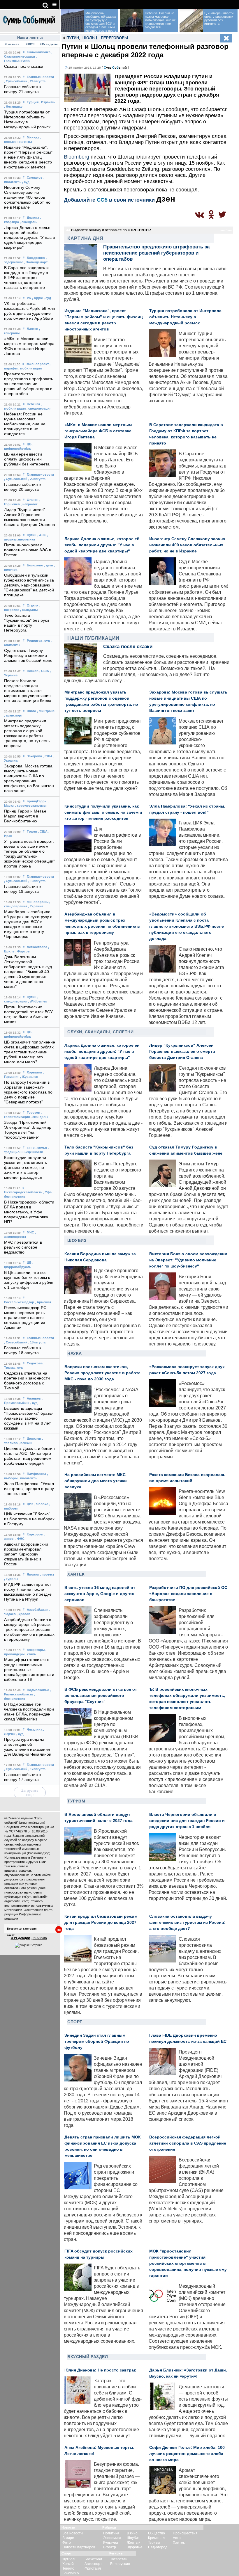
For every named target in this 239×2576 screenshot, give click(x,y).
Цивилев (34, 1439)
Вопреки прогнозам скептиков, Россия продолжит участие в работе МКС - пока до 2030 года (102, 1373)
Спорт (75, 2022)
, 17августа (37, 1769)
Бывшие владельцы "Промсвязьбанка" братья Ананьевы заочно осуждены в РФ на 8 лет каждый (29, 1418)
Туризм (76, 1801)
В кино (132, 2533)
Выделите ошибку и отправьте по (111, 230)
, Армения (43, 1302)
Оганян (33, 500)
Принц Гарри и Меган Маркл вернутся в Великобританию (25, 816)
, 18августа (37, 1342)
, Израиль (47, 102)
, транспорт (13, 715)
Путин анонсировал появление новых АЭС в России (28, 550)
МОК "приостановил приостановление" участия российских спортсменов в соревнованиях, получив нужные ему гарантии (188, 2263)
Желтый (134, 2543)
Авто (177, 2538)
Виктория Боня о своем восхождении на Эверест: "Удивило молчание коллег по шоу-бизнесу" (188, 1260)
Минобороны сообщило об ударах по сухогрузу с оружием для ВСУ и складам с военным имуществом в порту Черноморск (89, 24)
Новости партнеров (79, 2547)
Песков (33, 671)
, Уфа (47, 1192)
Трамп (32, 831)
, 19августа (37, 881)
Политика (111, 2533)
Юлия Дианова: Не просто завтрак (100, 2370)
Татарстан (119, 2559)
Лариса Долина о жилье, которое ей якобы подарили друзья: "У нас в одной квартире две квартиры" (30, 238)
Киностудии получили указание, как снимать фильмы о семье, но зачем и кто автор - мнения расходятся (26, 1168)
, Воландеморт (36, 262)
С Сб (115, 67)
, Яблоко (41, 1504)
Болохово (35, 565)
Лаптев (32, 329)
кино (31, 1148)
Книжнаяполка (39, 52)
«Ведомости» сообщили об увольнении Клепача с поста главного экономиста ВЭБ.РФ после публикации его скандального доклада (187, 926)
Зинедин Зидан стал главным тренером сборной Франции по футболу (97, 2041)
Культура (111, 2543)
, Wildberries (37, 1001)
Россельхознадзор (19, 1302)
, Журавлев (29, 1077)
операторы (36, 1650)
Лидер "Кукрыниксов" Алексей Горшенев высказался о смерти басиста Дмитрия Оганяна (182, 1051)
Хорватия (34, 1072)
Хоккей (68, 2564)
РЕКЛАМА (40, 1938)
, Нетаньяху (13, 106)
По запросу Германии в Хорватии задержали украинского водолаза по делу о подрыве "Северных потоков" (28, 1092)
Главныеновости (40, 77)
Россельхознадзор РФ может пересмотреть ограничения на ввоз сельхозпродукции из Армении (25, 1318)
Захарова (34, 756)
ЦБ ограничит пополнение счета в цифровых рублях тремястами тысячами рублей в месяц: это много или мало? (30, 1052)
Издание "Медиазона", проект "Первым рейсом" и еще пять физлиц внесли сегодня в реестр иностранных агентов (28, 157)
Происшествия (185, 2533)
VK (29, 298)
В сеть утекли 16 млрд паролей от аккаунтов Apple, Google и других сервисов (100, 1594)
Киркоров (35, 1534)
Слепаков (35, 177)
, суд (26, 182)
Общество (157, 2533)
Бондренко (36, 258)
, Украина (36, 906)
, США (44, 671)
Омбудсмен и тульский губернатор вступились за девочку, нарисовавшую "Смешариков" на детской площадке (29, 585)
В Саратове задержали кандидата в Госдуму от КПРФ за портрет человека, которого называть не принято (27, 278)
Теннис (68, 2568)
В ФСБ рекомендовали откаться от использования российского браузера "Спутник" (101, 1696)
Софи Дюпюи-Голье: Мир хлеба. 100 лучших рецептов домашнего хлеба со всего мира (187, 2454)
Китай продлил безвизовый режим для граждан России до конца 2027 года (101, 1922)
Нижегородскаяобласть (23, 1192)
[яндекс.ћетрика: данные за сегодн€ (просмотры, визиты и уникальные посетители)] (29, 1945)
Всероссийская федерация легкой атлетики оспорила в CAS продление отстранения (188, 2143)
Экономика (112, 2538)
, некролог (29, 504)
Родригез (34, 641)
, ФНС (20, 1539)
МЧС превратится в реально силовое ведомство (23, 1247)
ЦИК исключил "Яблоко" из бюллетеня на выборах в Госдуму (29, 1519)
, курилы (11, 1579)
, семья (41, 1148)
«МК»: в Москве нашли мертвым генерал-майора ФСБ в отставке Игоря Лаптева (98, 431)
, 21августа (37, 81)
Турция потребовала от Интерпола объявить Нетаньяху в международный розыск (185, 317)
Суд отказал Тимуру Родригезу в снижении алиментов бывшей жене (28, 656)
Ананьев (34, 1398)
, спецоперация (39, 408)
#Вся (30, 44)
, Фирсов (23, 951)
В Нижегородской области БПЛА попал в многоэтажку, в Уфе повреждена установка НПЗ (29, 1212)
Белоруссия (120, 2564)
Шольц (90, 38)
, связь (31, 1654)
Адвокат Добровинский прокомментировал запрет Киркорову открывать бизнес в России (26, 1554)
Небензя (33, 404)
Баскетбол (93, 2559)
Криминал (156, 2538)
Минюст (33, 137)
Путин (32, 535)
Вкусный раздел (88, 2357)
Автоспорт (93, 2564)
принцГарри (37, 801)
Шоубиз (77, 1240)
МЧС (30, 1232)
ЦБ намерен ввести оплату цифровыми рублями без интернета (27, 459)
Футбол (68, 2559)
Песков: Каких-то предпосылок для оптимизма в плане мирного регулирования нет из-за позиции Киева (28, 691)
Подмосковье (38, 1690)
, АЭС (42, 535)
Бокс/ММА (71, 2573)
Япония (33, 1574)
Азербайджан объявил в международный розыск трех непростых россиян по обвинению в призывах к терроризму (29, 1630)
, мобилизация (30, 368)
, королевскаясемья (31, 806)
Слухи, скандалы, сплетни (100, 1032)
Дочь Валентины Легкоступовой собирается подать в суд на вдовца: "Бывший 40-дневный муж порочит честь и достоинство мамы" (28, 972)
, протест (47, 1574)
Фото (67, 2543)
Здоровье (135, 2547)
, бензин (25, 1443)
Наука (75, 1353)
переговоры (115, 38)
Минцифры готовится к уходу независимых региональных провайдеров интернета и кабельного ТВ (29, 1670)
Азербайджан (38, 1610)
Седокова (35, 1363)
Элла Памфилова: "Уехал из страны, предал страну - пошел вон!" (29, 1489)
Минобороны (38, 902)
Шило (31, 711)
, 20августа (37, 479)
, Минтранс (46, 711)
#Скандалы (48, 44)
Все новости (73, 2533)
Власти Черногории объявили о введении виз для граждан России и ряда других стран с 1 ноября (187, 1821)
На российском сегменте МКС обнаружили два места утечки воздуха (96, 1481)
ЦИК (30, 1504)
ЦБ (29, 444)
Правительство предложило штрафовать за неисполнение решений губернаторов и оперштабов (29, 384)
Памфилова (36, 1474)
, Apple (37, 298)
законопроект (38, 364)
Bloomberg (77, 157)
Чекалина (35, 1729)
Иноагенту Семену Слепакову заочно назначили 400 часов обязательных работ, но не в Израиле (27, 197)
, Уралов (23, 1614)
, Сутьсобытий (16, 81)
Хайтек (76, 1574)
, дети (49, 565)
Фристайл (93, 2568)
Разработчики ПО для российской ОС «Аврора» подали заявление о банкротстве (188, 1594)
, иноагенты (28, 1478)
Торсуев (33, 1112)
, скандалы (29, 222)
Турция (33, 102)
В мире (68, 2538)
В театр (110, 2547)
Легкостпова (37, 947)
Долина (33, 218)
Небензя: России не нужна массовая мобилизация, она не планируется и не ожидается (25, 424)
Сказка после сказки (24, 66)
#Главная (12, 44)
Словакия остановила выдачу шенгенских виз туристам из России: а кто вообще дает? (187, 1922)
